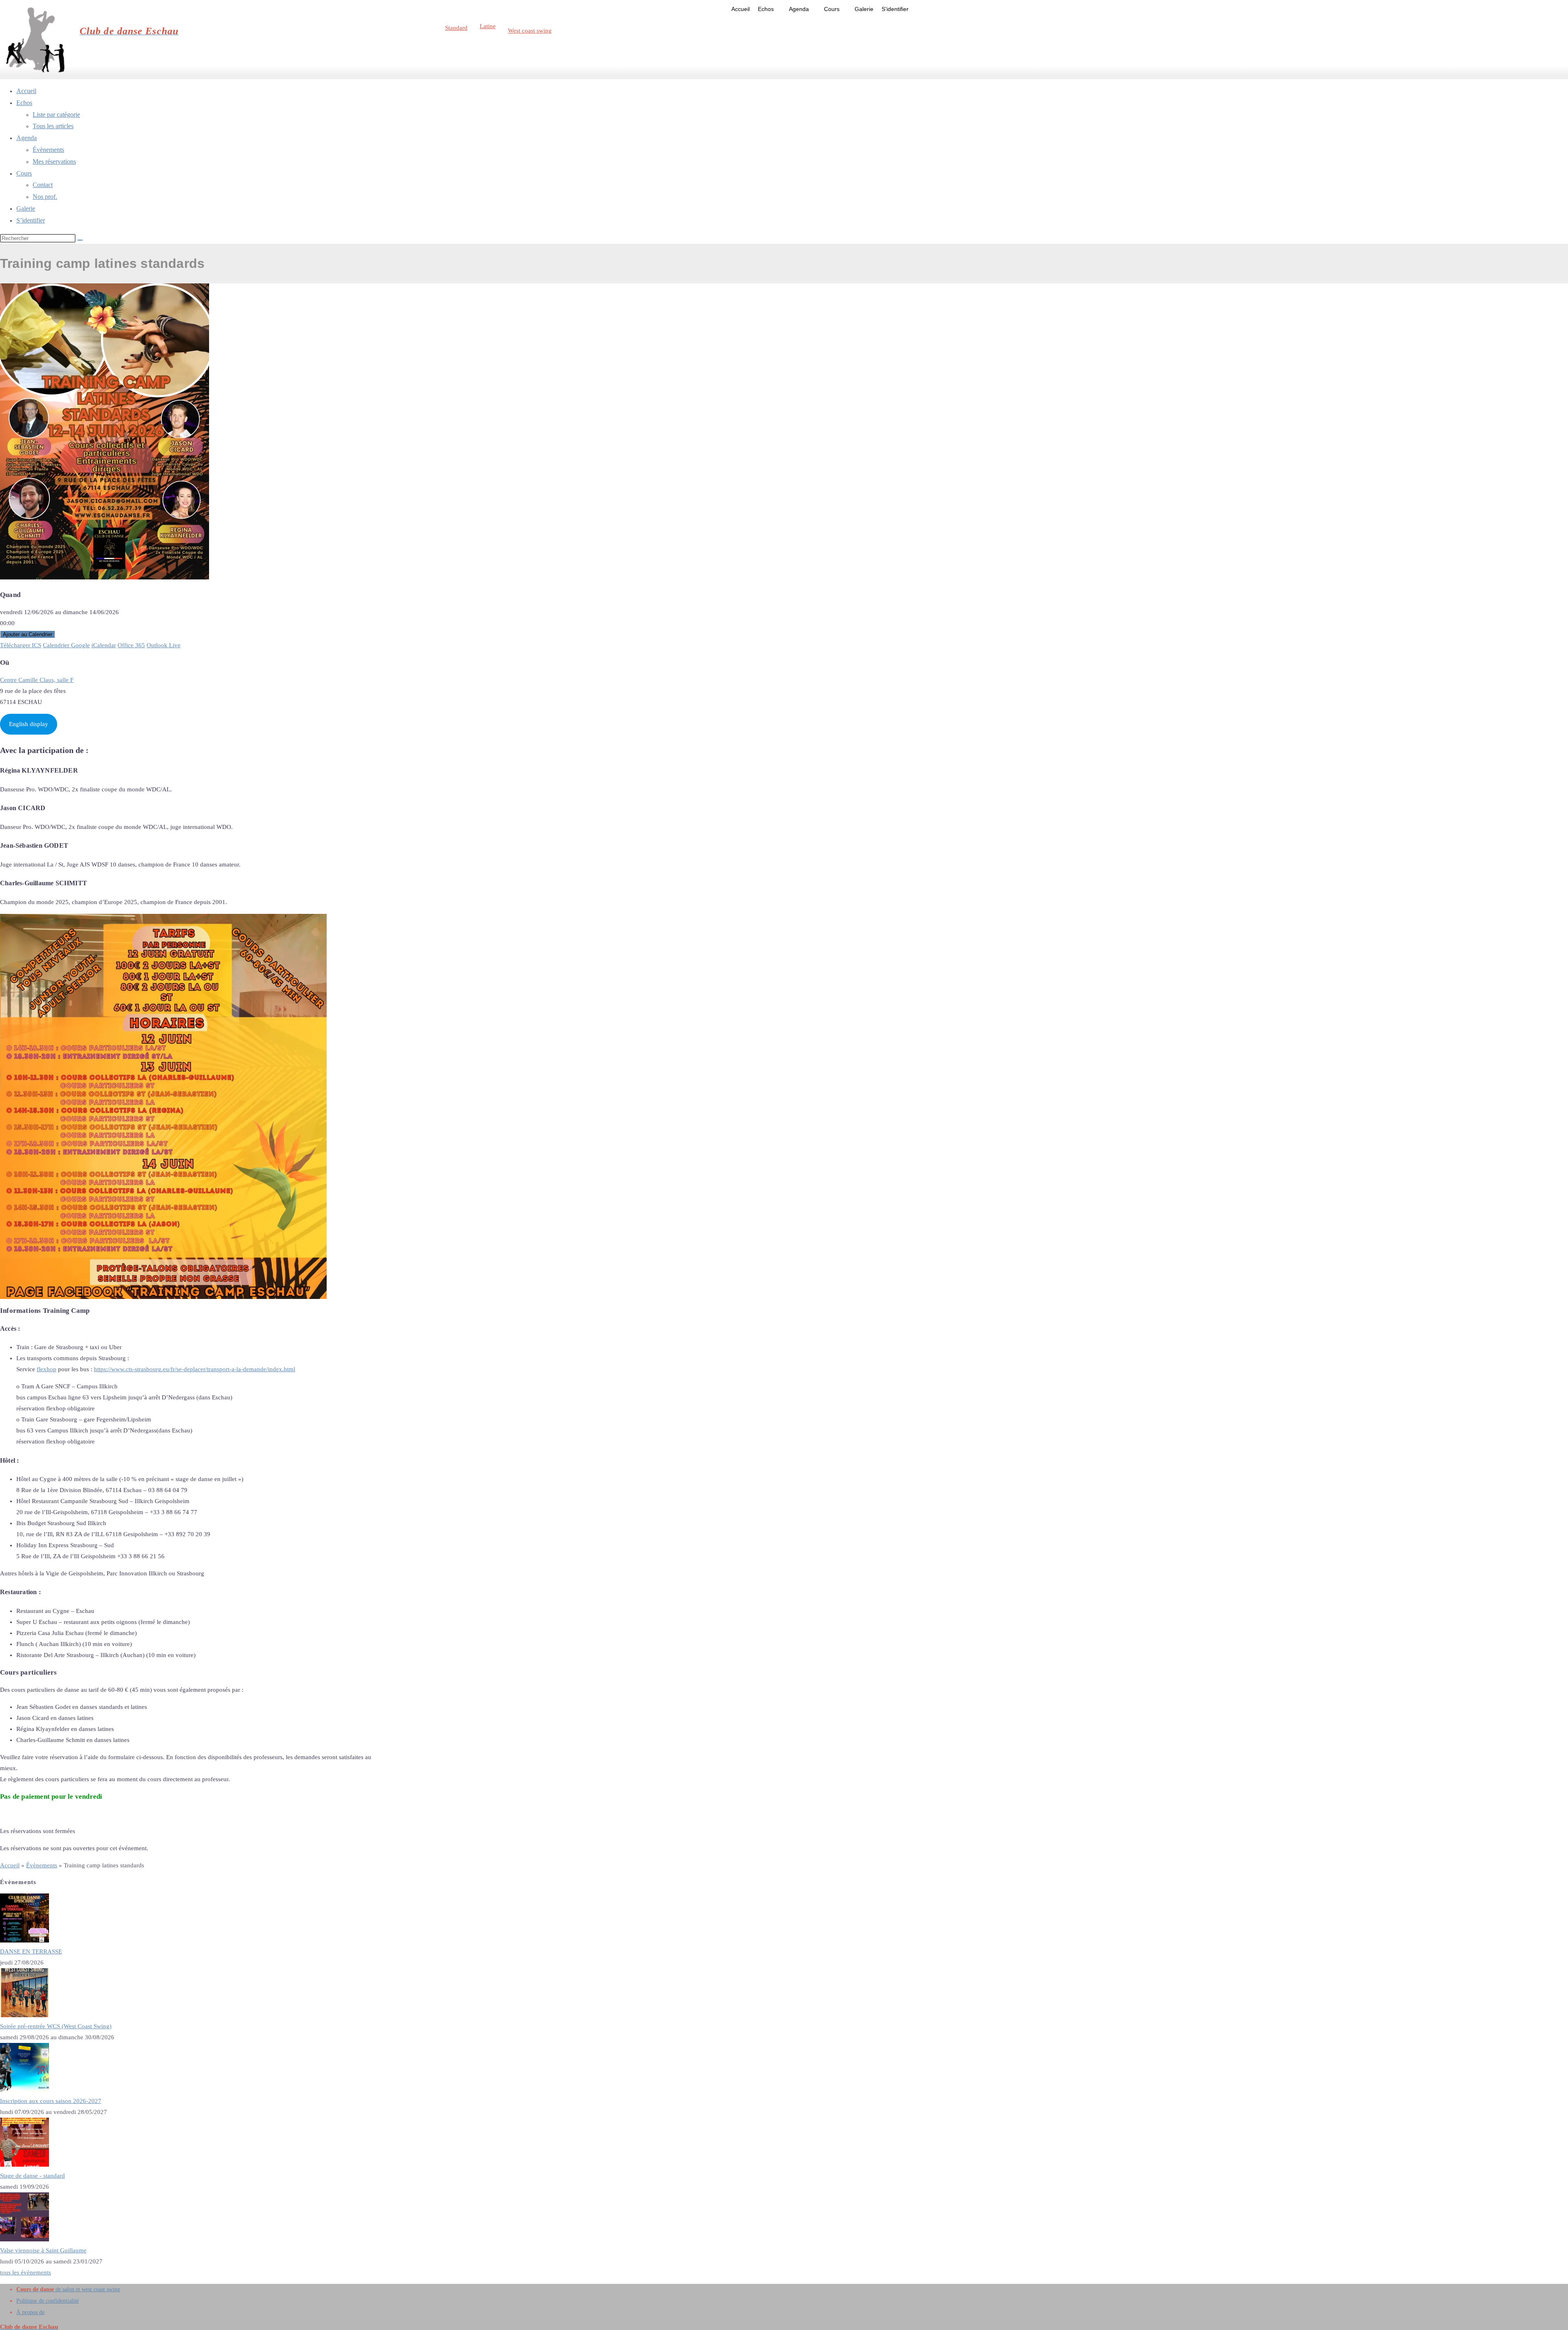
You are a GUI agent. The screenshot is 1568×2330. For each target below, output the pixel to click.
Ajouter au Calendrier (28, 634)
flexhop (47, 1369)
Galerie (864, 9)
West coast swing (530, 31)
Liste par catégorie (56, 115)
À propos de (30, 2312)
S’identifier (895, 9)
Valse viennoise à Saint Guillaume (43, 2250)
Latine (488, 26)
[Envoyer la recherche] (80, 240)
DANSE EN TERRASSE (31, 1951)
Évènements (48, 150)
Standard (456, 28)
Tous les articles (53, 126)
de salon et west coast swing (68, 2289)
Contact (43, 185)
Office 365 (131, 645)
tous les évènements (26, 2272)
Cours (832, 9)
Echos (766, 9)
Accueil (741, 9)
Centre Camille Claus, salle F (37, 680)
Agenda (799, 9)
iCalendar (104, 645)
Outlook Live (164, 645)
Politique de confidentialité (48, 2301)
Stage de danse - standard (32, 2176)
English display (29, 724)
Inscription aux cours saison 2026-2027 (51, 2101)
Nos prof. (45, 197)
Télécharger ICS (21, 645)
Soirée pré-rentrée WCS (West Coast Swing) (56, 2026)
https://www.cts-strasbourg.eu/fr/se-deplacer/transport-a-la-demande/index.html (195, 1369)
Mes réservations (54, 161)
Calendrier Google (66, 645)
